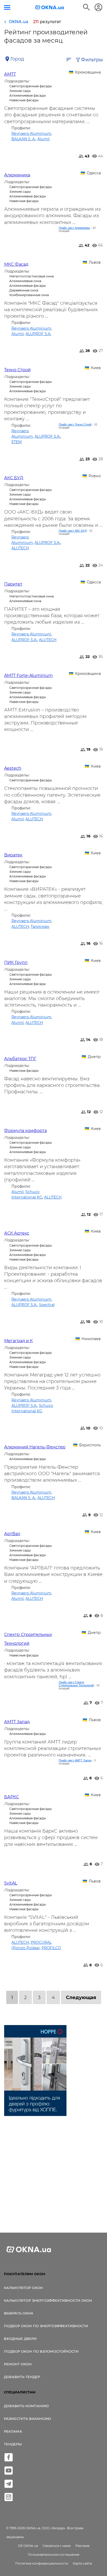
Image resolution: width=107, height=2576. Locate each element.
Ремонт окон (18, 2364)
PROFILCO (51, 1948)
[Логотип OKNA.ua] (50, 8)
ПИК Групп (16, 963)
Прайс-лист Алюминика (74, 228)
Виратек (13, 855)
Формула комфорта (25, 1131)
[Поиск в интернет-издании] (86, 7)
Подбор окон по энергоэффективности (46, 2326)
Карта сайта (82, 2563)
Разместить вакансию (27, 2419)
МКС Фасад (16, 264)
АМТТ (10, 74)
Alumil (44, 139)
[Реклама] (35, 2071)
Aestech (13, 768)
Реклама (13, 2431)
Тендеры (13, 2444)
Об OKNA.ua (28, 2546)
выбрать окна (19, 2313)
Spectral (47, 1305)
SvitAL (11, 1883)
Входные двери (20, 2339)
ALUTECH (20, 548)
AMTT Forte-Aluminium (28, 675)
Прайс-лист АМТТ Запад (75, 1760)
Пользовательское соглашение (53, 2555)
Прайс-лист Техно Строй (75, 424)
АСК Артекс (17, 1233)
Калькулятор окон (23, 2288)
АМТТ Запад (17, 1722)
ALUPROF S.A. (38, 334)
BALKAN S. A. (24, 139)
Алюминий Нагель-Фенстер (35, 1447)
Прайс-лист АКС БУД (73, 531)
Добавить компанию (26, 2406)
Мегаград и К (18, 1341)
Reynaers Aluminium (31, 134)
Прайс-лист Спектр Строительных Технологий (76, 1684)
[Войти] (98, 7)
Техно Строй (17, 370)
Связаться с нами (57, 2546)
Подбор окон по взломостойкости (41, 2351)
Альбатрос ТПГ (20, 1059)
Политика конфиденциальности (42, 2563)
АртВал (12, 1534)
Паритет (13, 584)
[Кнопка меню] (7, 7)
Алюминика (17, 175)
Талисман (40, 927)
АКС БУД (14, 478)
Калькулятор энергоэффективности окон (48, 2300)
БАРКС (12, 1797)
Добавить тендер (22, 2377)
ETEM (16, 442)
